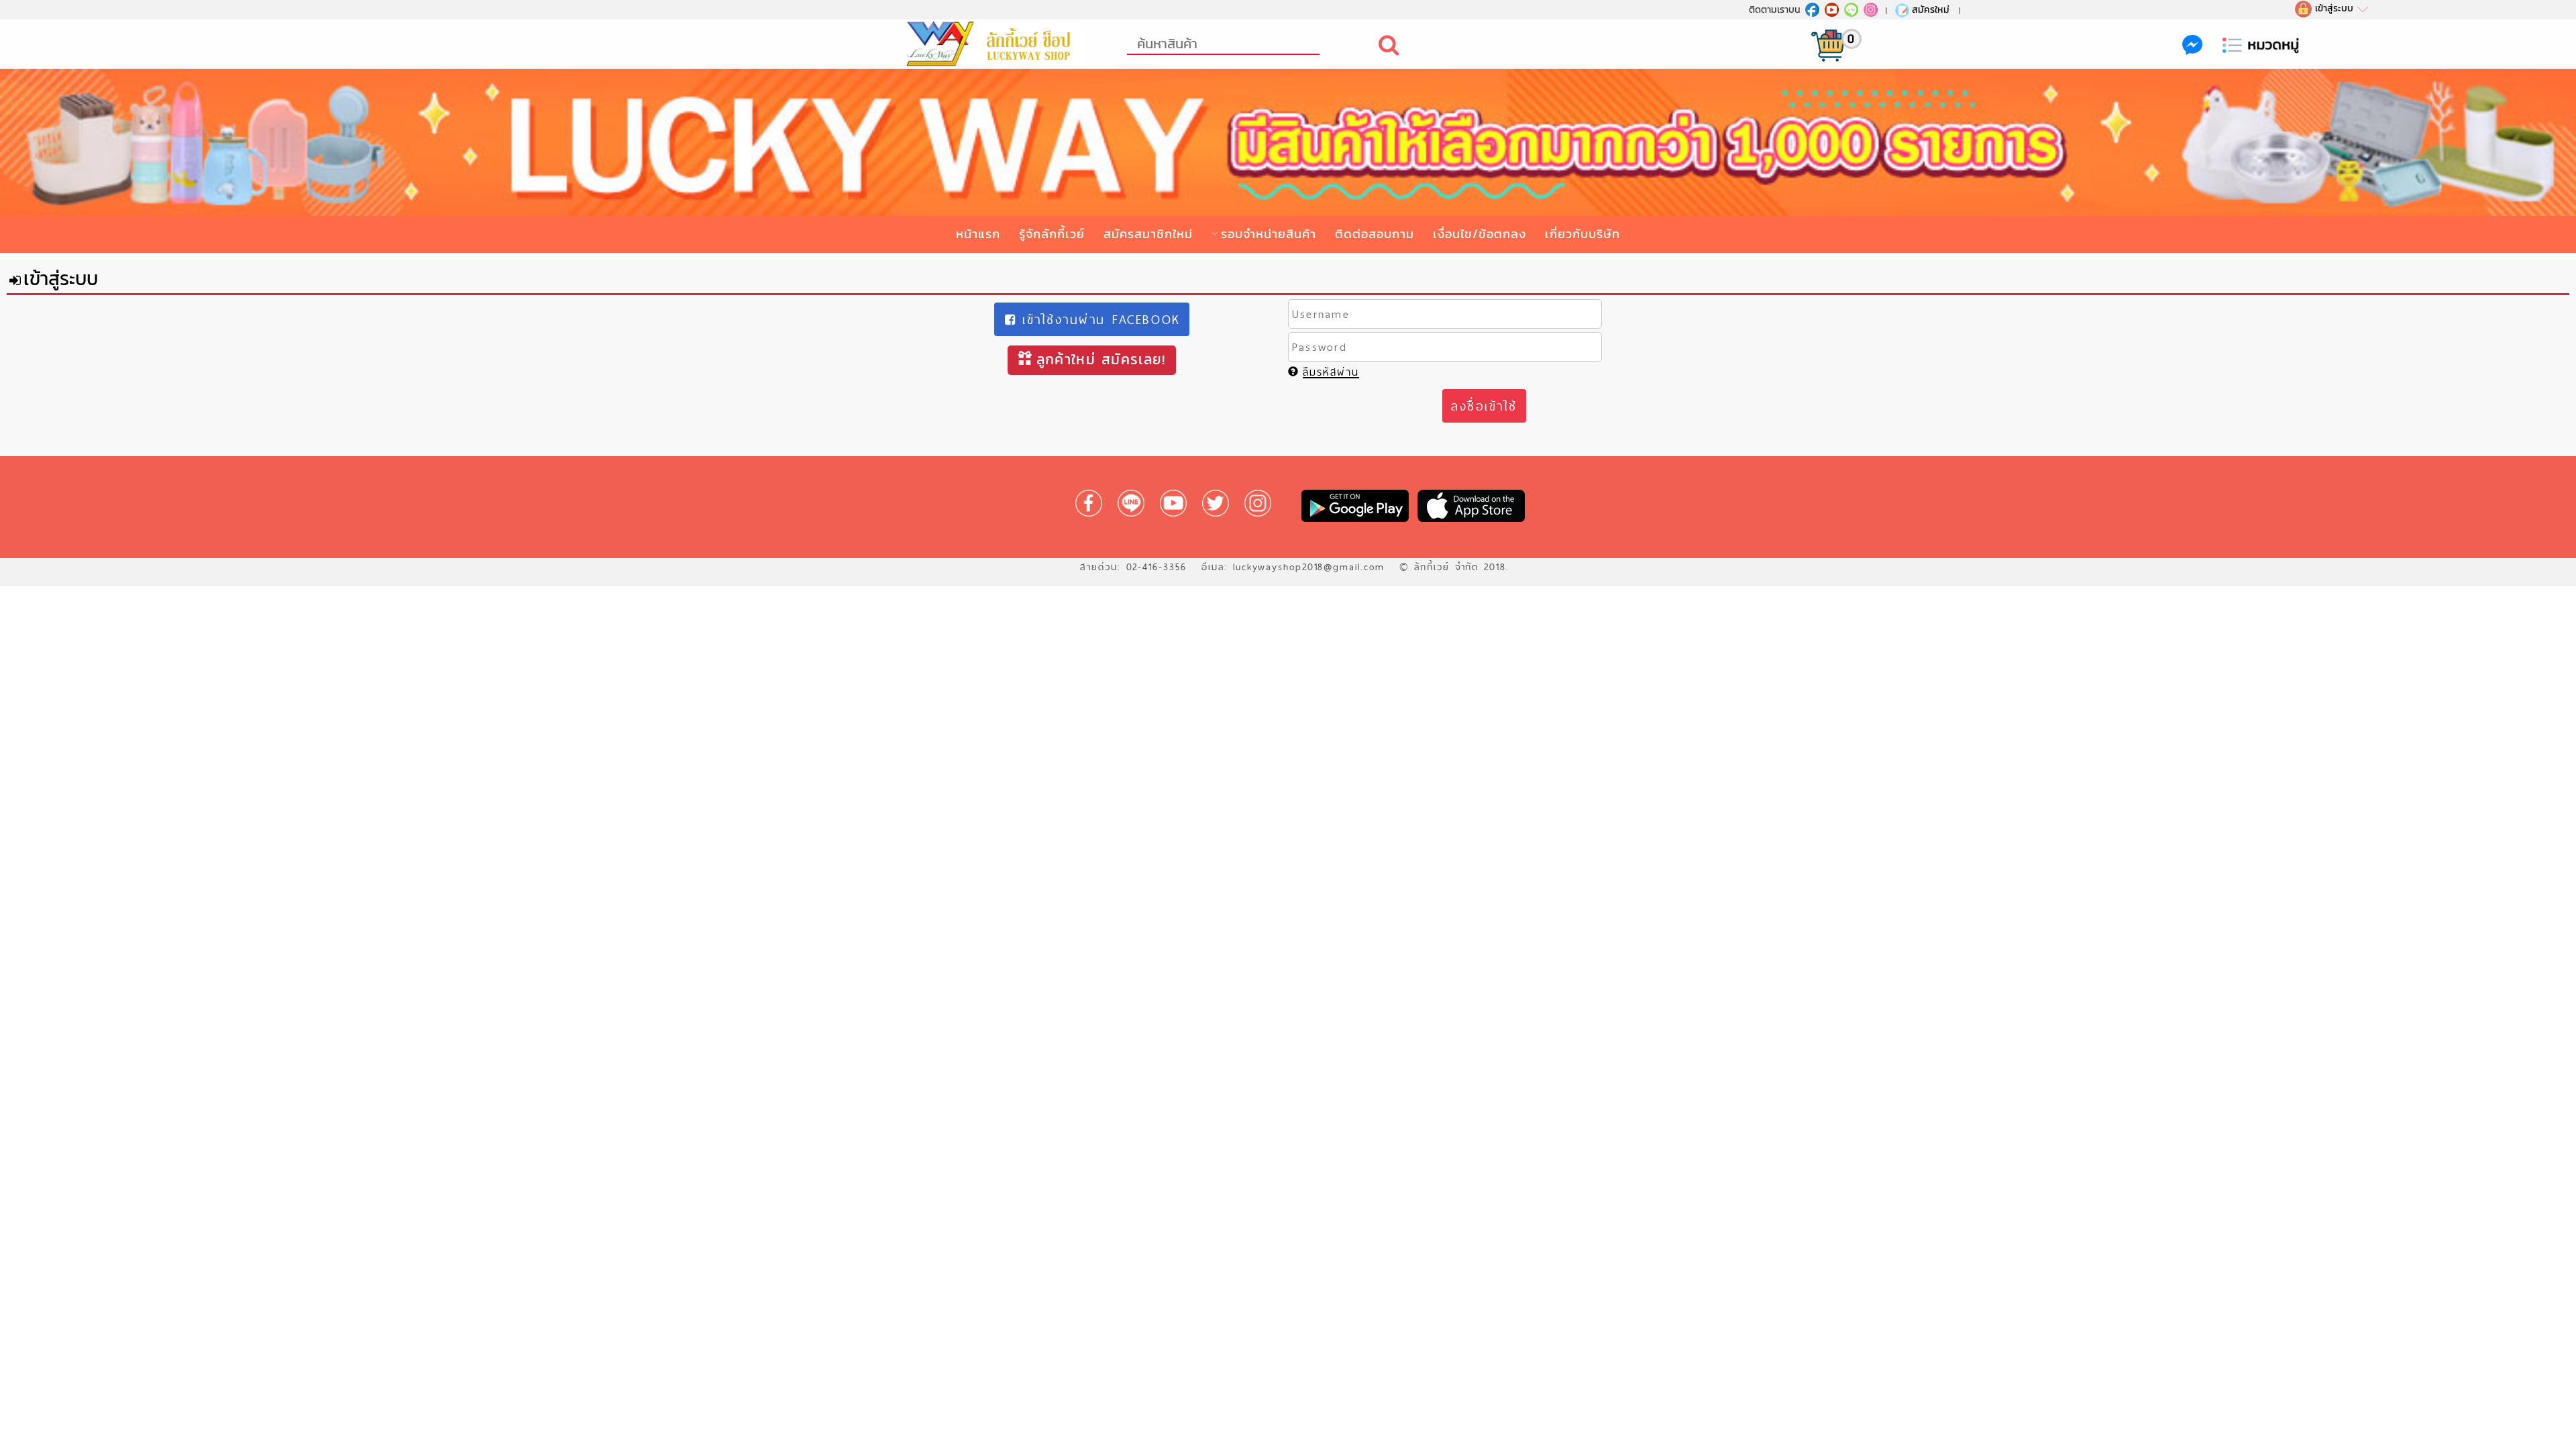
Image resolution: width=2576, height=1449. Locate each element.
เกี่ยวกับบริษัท (1582, 234)
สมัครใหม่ (1931, 9)
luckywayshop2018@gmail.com (1309, 567)
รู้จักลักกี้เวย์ (1052, 234)
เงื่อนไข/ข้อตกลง (1480, 234)
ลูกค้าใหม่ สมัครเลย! (1101, 359)
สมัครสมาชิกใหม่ (1148, 234)
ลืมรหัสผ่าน (1331, 372)
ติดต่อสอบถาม (1375, 234)
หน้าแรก (978, 234)
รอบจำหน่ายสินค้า (1269, 234)
